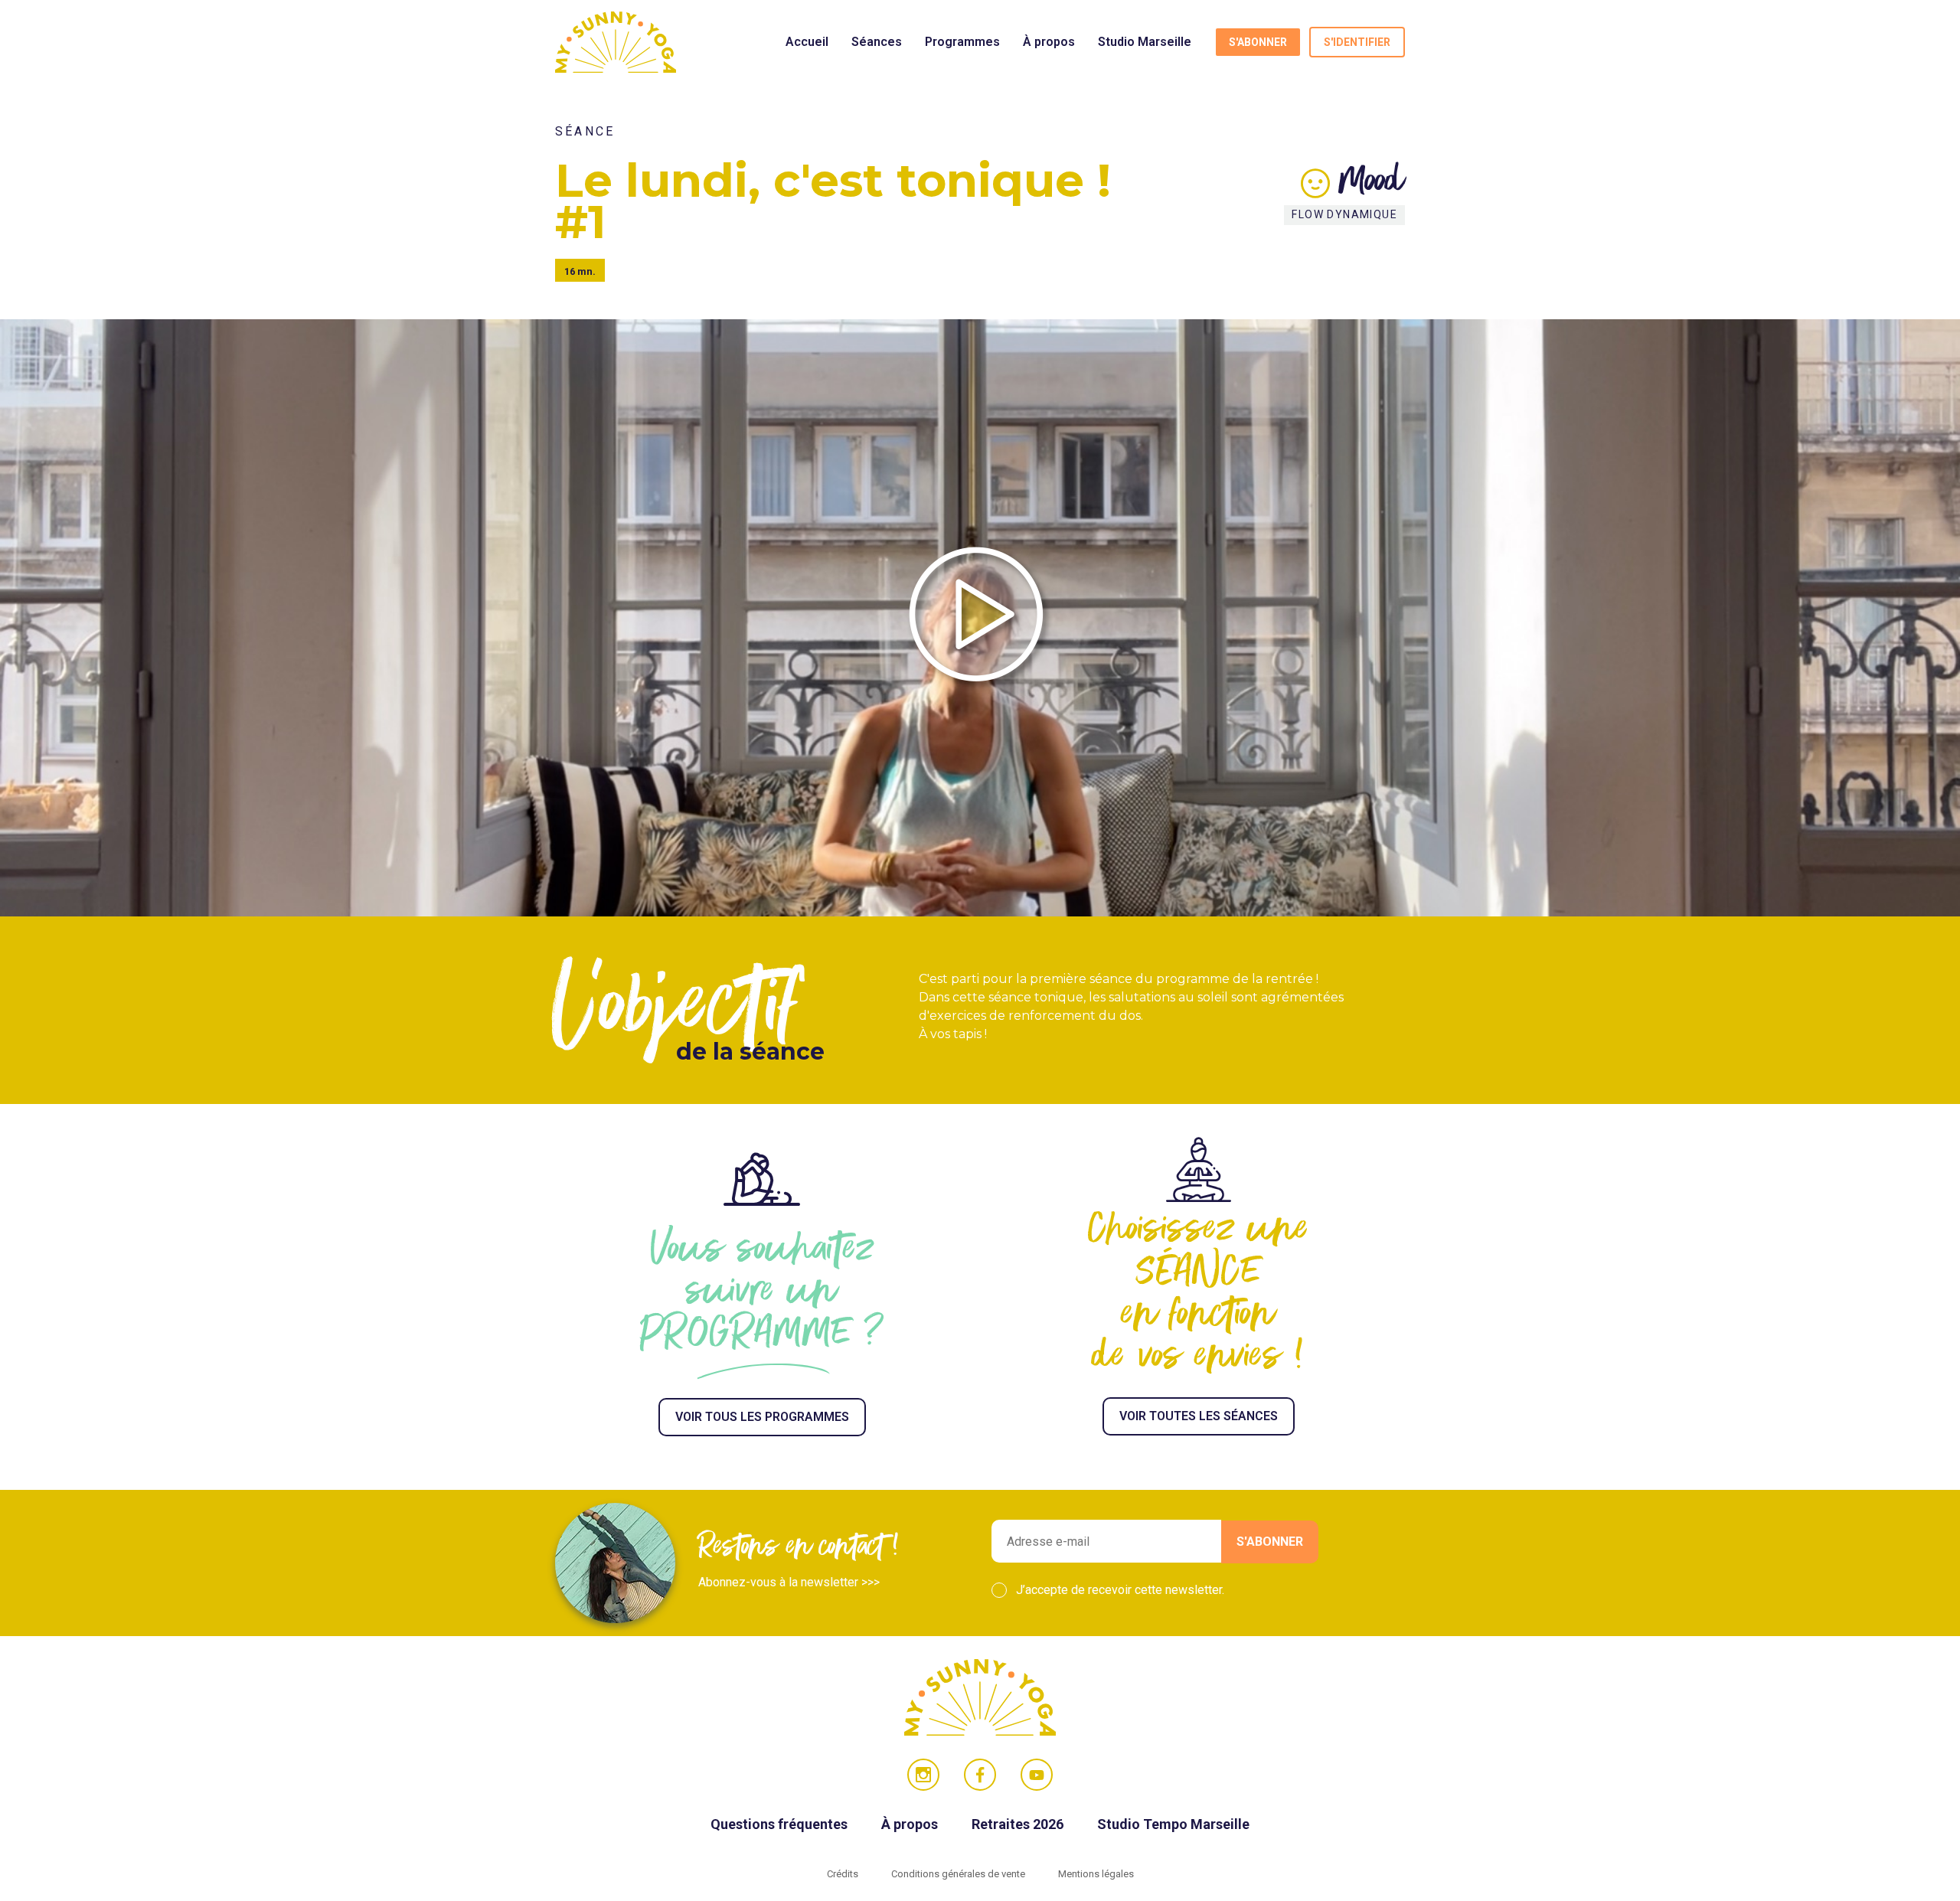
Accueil (807, 42)
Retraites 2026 (1019, 1824)
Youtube (1037, 1775)
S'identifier (1357, 42)
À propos (1049, 42)
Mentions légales (1096, 1874)
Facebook (980, 1775)
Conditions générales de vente (959, 1874)
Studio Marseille (1145, 42)
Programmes (962, 42)
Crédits (844, 1874)
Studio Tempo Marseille (1173, 1824)
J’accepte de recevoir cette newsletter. (1120, 1590)
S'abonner (1258, 42)
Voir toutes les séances (1199, 1416)
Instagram (923, 1775)
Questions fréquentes (781, 1824)
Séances (877, 42)
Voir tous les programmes (762, 1417)
